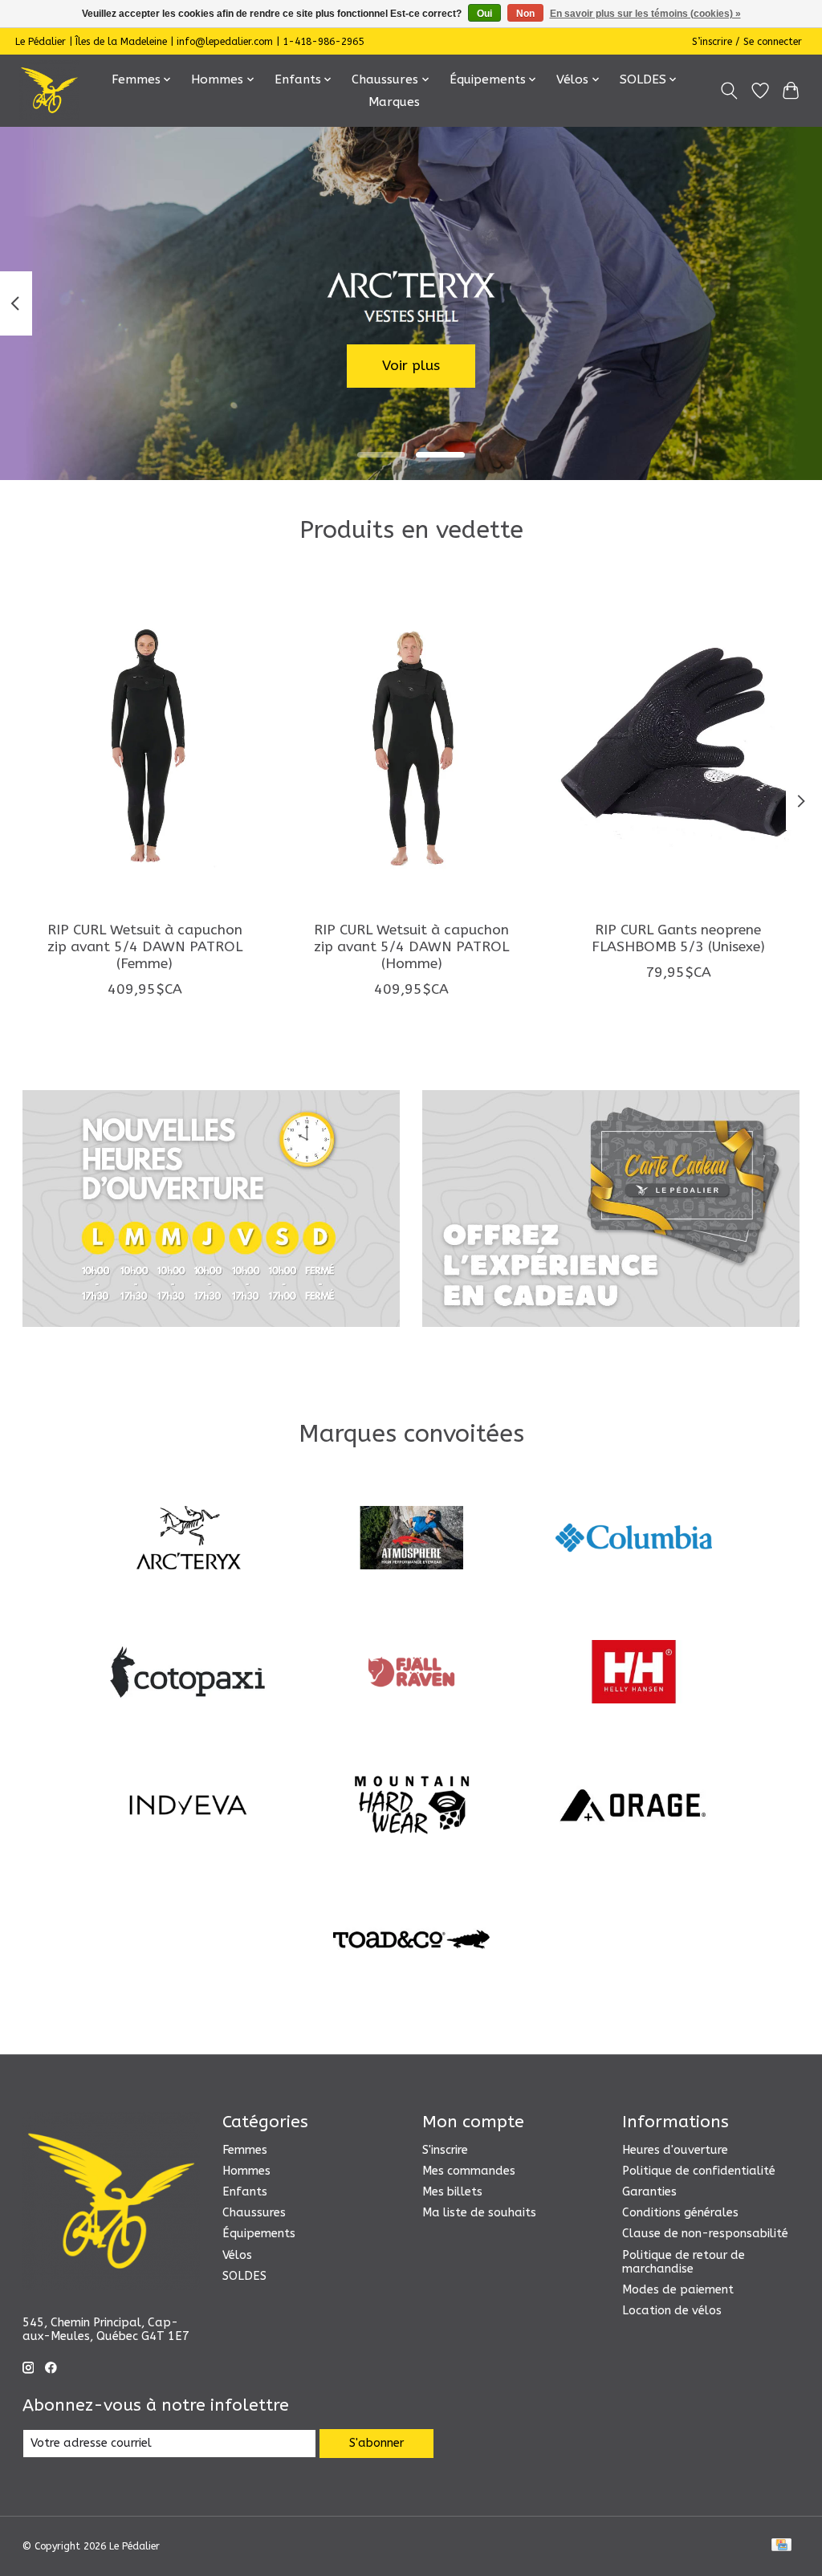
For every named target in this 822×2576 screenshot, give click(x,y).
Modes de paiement (678, 2290)
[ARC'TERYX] (189, 1540)
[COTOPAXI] (189, 1673)
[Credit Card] (781, 2546)
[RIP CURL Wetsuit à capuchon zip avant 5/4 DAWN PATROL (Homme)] (411, 745)
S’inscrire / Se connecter (747, 42)
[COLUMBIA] (634, 1540)
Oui (484, 14)
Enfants (245, 2192)
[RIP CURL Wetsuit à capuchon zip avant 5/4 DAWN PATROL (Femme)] (145, 745)
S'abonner (376, 2443)
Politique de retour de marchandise (684, 2262)
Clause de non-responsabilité (705, 2234)
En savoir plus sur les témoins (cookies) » (645, 14)
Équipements (259, 2234)
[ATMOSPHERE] (411, 1540)
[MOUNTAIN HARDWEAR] (411, 1807)
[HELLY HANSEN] (634, 1673)
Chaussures (254, 2213)
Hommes (246, 2171)
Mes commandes (469, 2171)
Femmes (245, 2150)
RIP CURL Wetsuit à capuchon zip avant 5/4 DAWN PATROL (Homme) (411, 947)
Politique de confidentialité (699, 2171)
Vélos (237, 2255)
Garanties (649, 2192)
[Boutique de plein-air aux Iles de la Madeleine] (49, 90)
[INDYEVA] (189, 1807)
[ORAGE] (634, 1807)
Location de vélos (672, 2311)
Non (525, 14)
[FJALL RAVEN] (411, 1673)
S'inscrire (445, 2150)
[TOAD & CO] (411, 1941)
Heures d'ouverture (675, 2150)
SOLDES (244, 2276)
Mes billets (452, 2192)
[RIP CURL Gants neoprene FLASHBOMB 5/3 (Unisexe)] (678, 745)
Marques (394, 102)
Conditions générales (680, 2213)
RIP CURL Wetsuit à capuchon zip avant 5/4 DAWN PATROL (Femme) (144, 947)
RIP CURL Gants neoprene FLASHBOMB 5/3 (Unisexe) (678, 938)
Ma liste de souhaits (479, 2213)
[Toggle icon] (728, 91)
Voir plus (411, 366)
